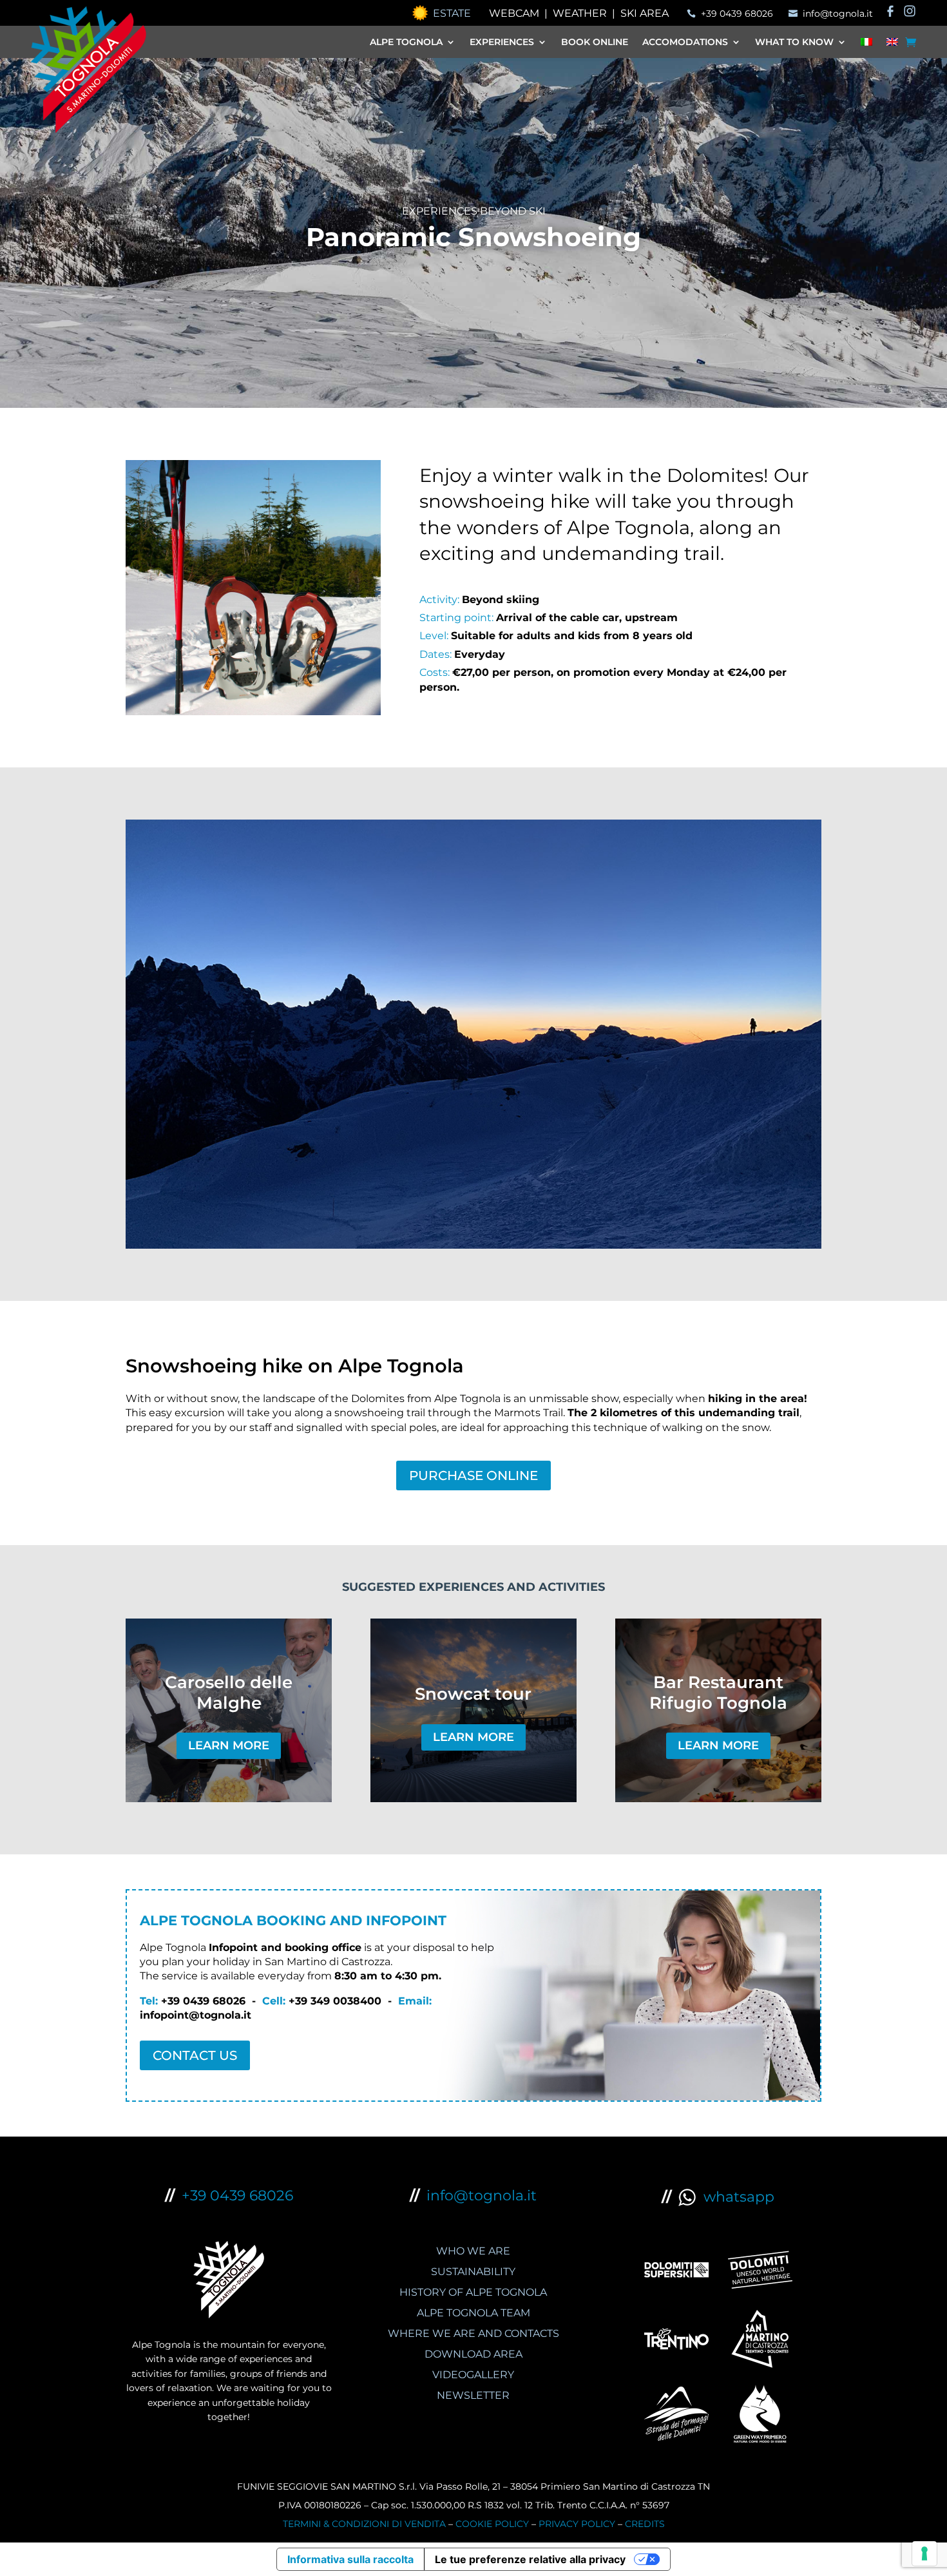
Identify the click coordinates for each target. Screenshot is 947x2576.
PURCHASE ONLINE (473, 1475)
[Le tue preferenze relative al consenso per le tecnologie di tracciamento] (924, 2553)
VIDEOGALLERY (473, 2375)
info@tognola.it (482, 2196)
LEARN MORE (229, 1745)
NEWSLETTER (473, 2395)
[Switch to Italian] (866, 44)
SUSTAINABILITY (473, 2272)
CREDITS (645, 2524)
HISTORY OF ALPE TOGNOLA (473, 2292)
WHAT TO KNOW (794, 43)
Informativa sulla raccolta (350, 2559)
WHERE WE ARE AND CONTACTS (473, 2333)
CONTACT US (195, 2055)
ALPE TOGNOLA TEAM (473, 2313)
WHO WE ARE (473, 2251)
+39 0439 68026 (237, 2196)
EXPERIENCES (502, 43)
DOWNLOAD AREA (473, 2354)
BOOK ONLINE (595, 43)
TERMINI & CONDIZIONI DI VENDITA (364, 2524)
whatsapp (735, 2197)
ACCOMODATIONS (685, 43)
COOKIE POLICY (492, 2524)
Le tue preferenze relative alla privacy (530, 2559)
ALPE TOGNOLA (406, 43)
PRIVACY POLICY (577, 2524)
